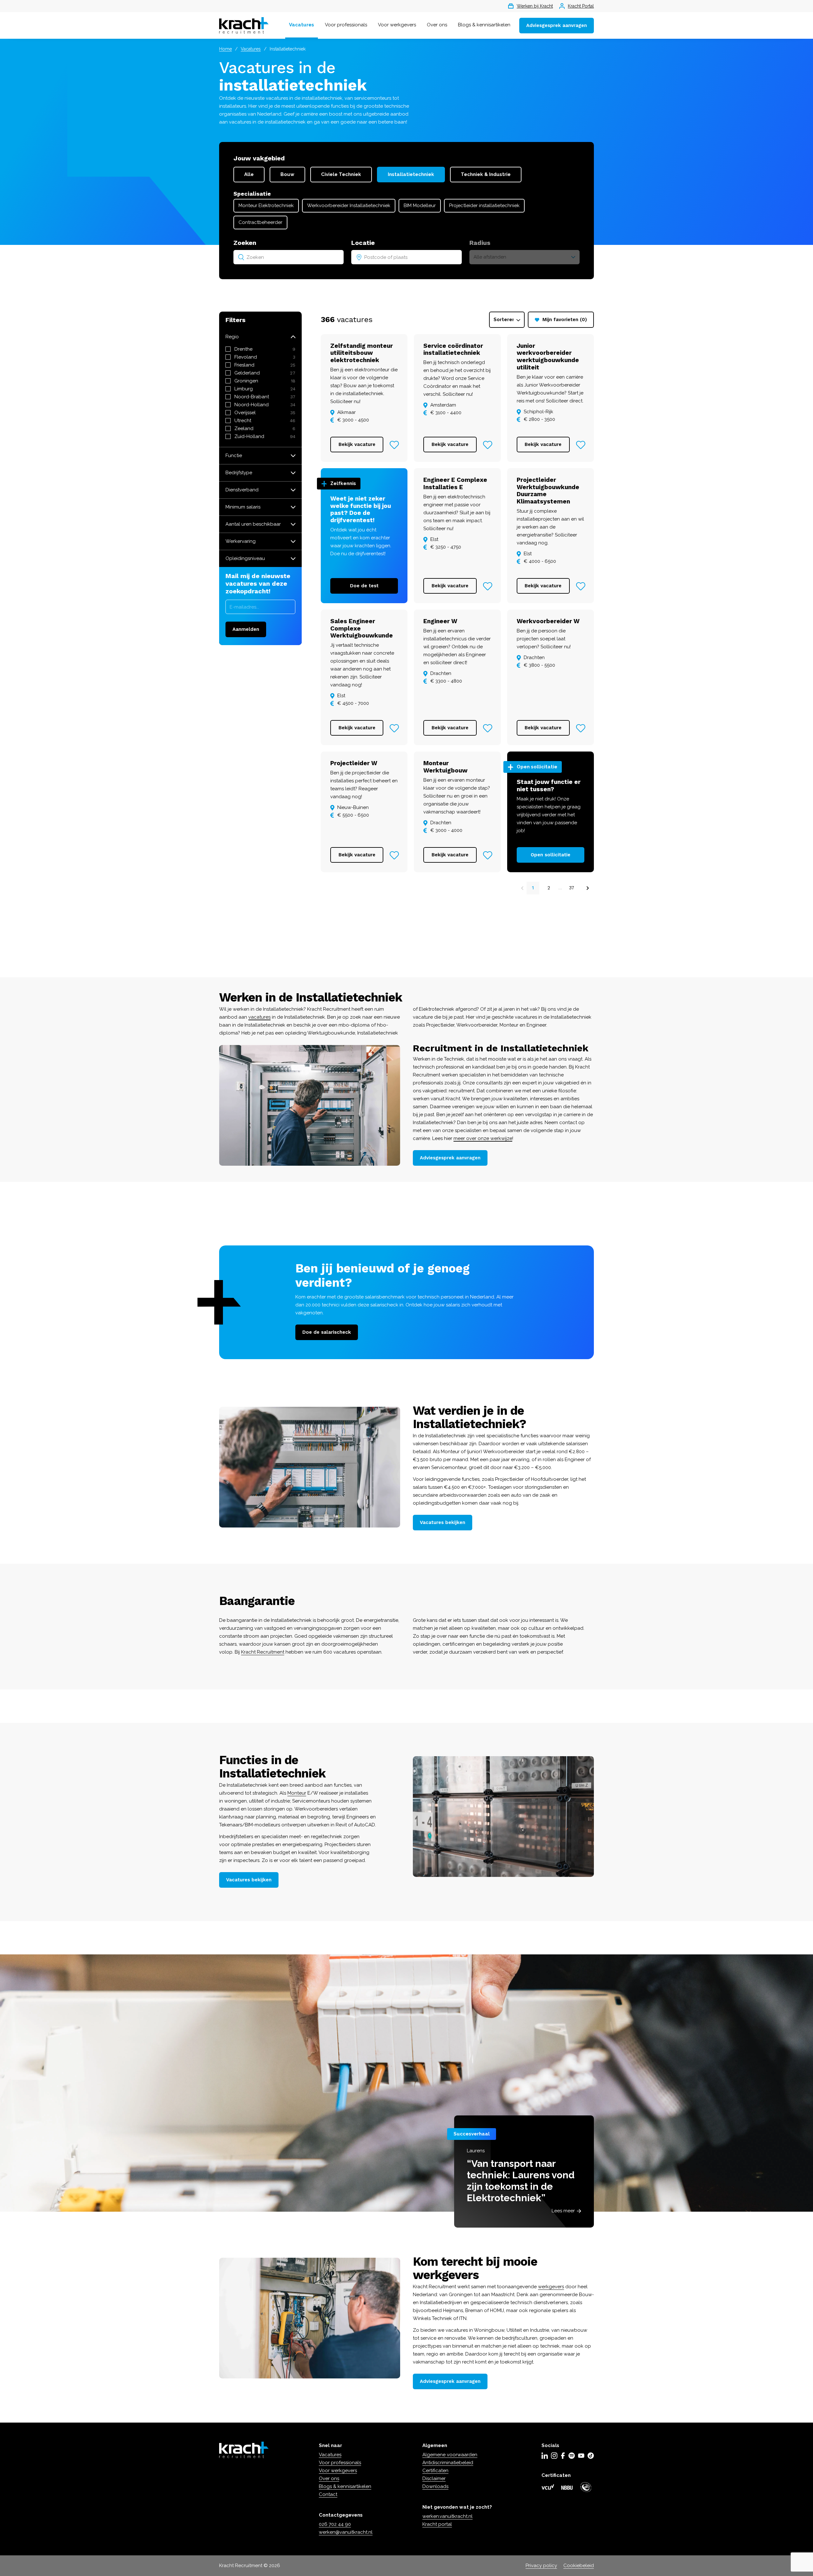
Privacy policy (541, 2566)
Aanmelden (246, 629)
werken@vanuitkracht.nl (346, 2532)
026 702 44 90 (335, 2524)
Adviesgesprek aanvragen (557, 25)
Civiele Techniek (341, 174)
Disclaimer (434, 2478)
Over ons (437, 25)
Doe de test (364, 586)
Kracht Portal (581, 6)
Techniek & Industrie (486, 174)
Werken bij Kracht (535, 6)
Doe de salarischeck (327, 1332)
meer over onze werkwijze (483, 1138)
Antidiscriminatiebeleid (448, 2463)
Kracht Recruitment (263, 1652)
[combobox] (289, 257)
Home (225, 49)
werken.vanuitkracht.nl (447, 2516)
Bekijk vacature (357, 444)
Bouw (287, 174)
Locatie (363, 243)
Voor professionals (346, 25)
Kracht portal (437, 2524)
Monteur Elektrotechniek (266, 206)
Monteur (297, 1793)
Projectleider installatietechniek (484, 206)
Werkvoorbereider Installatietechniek (349, 206)
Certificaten (435, 2471)
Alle (249, 174)
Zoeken (245, 243)
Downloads (435, 2486)
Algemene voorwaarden (450, 2455)
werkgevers (551, 2287)
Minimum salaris (243, 507)
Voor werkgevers (397, 25)
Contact (328, 2494)
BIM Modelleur (420, 206)
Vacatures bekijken (443, 1522)
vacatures (259, 1017)
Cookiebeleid (579, 2566)
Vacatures (302, 25)
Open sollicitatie (551, 855)
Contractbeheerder (260, 222)
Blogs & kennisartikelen (484, 25)
